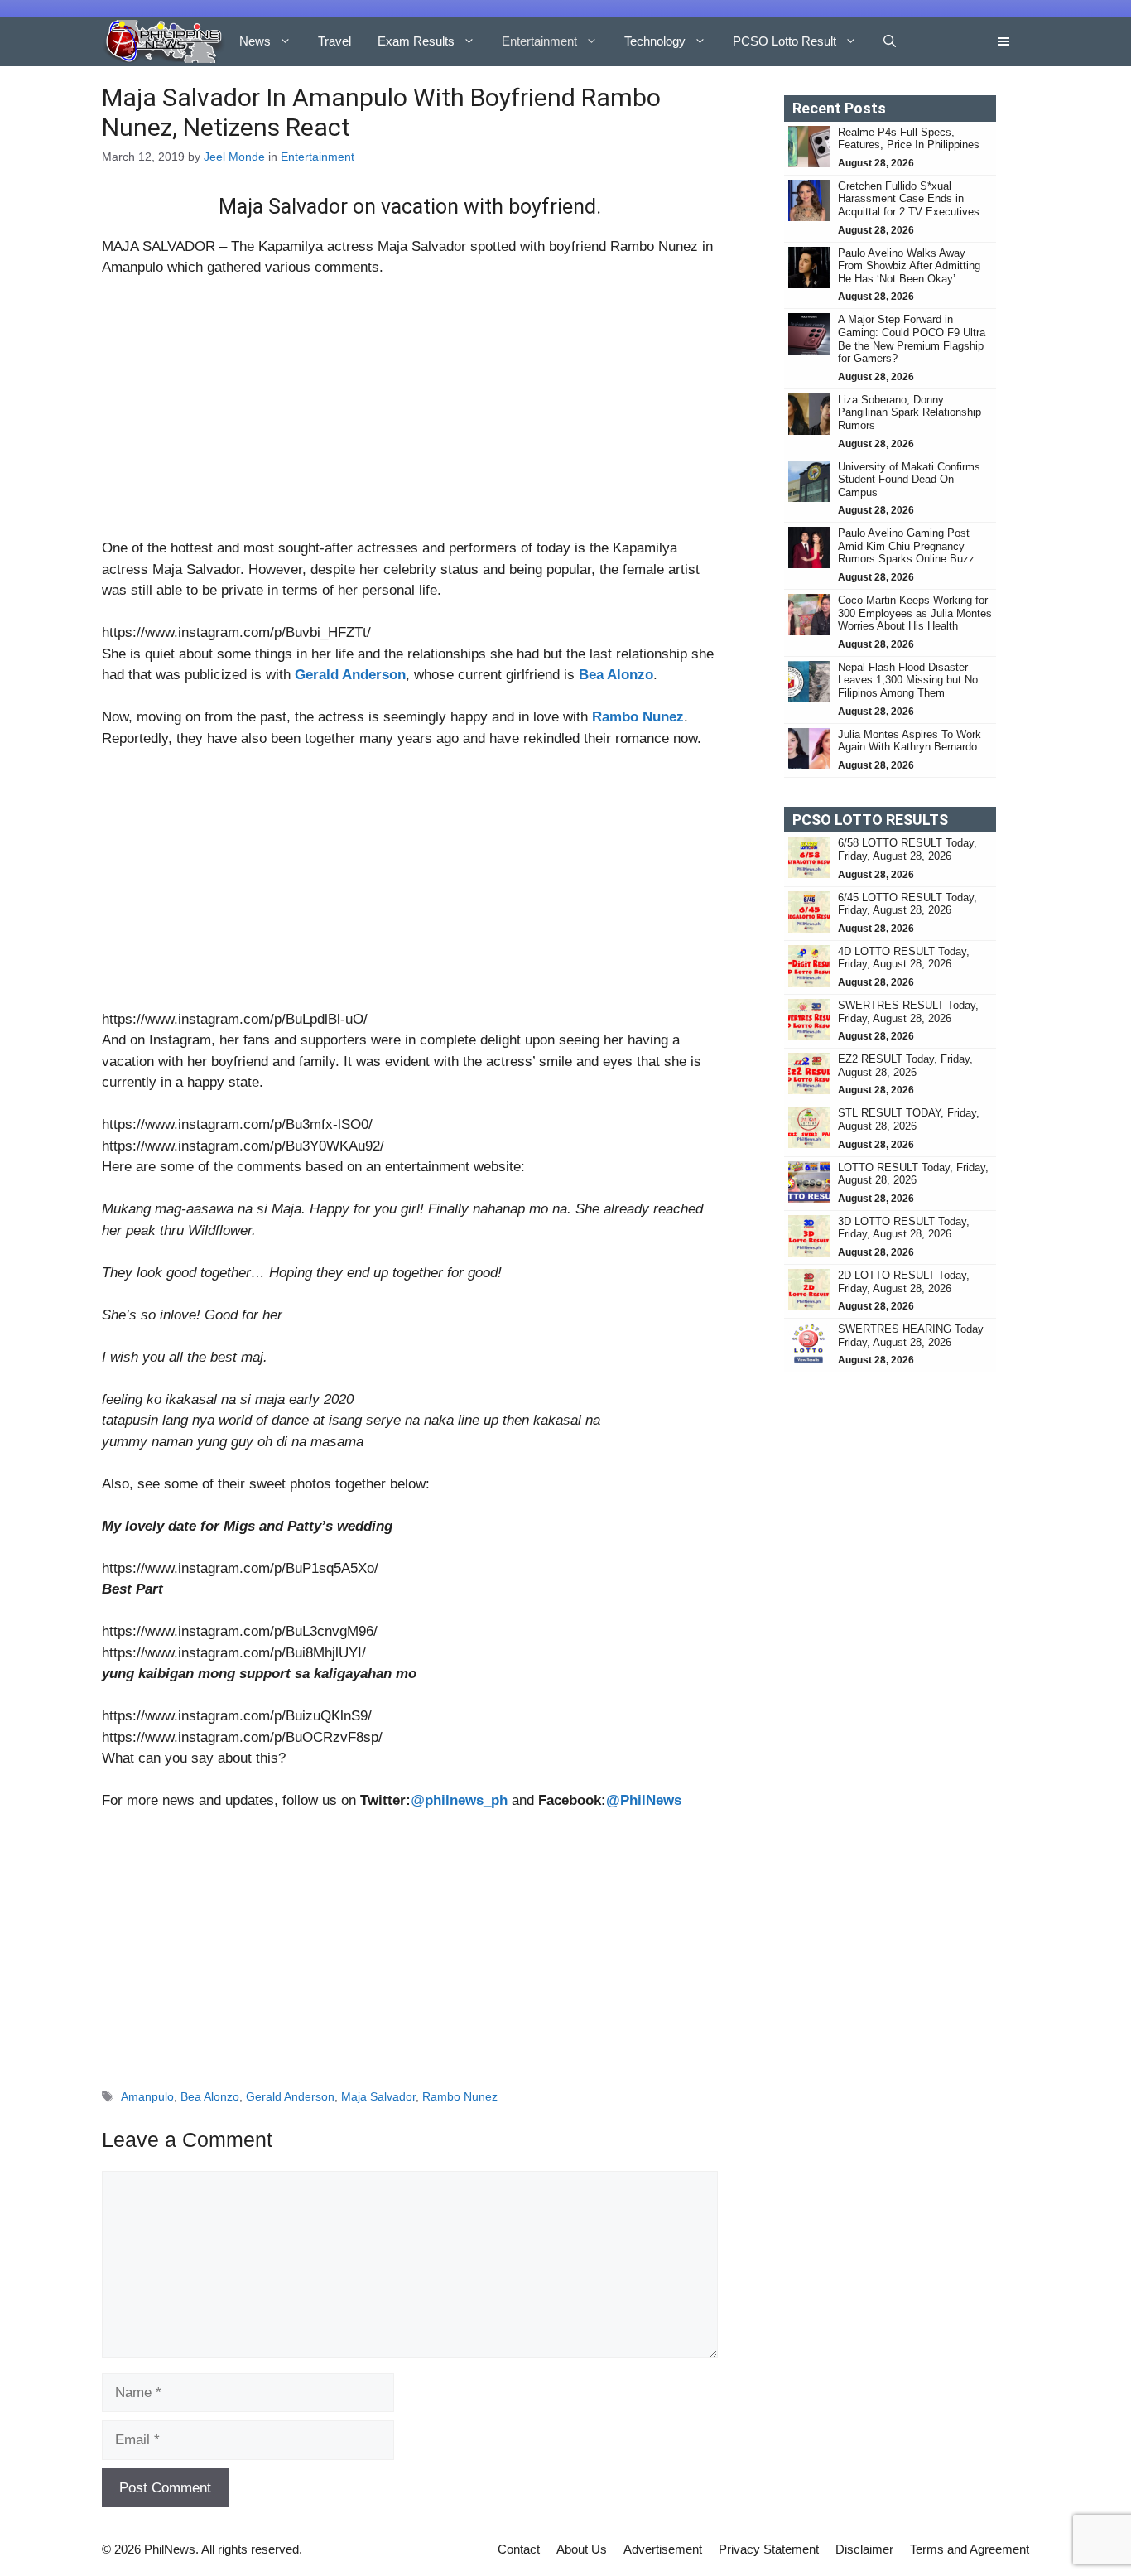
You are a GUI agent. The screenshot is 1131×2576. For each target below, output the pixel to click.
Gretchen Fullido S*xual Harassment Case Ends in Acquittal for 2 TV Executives (909, 199)
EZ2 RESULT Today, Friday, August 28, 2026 (905, 1066)
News (255, 41)
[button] (890, 41)
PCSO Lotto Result (784, 41)
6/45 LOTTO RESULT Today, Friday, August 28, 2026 (907, 904)
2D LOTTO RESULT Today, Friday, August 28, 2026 (904, 1282)
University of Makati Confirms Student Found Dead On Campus (909, 480)
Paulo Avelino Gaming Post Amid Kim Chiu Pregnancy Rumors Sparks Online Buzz (906, 546)
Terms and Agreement (970, 2549)
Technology (655, 41)
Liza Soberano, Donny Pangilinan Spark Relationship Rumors (910, 412)
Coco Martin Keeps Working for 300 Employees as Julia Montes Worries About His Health (915, 613)
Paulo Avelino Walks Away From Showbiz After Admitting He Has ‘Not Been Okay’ (909, 266)
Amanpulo (147, 2096)
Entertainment (539, 41)
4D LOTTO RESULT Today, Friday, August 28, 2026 (904, 958)
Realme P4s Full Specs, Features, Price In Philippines (909, 139)
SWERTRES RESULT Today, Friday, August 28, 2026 (908, 1012)
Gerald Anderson (290, 2096)
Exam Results (416, 41)
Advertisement (663, 2549)
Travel (334, 41)
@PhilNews (644, 1800)
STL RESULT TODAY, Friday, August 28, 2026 (909, 1119)
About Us (582, 2549)
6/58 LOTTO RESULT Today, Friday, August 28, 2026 (907, 849)
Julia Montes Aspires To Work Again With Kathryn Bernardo (910, 741)
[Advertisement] (410, 415)
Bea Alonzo (210, 2096)
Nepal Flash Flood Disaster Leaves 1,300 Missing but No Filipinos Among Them (908, 680)
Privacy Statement (769, 2549)
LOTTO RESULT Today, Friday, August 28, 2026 (913, 1174)
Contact (519, 2549)
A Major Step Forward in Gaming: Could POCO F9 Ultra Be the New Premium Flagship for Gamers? (912, 339)
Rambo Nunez (460, 2096)
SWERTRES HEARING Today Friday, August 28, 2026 (911, 1336)
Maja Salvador (378, 2096)
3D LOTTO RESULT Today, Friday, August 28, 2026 (904, 1228)
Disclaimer (864, 2549)
